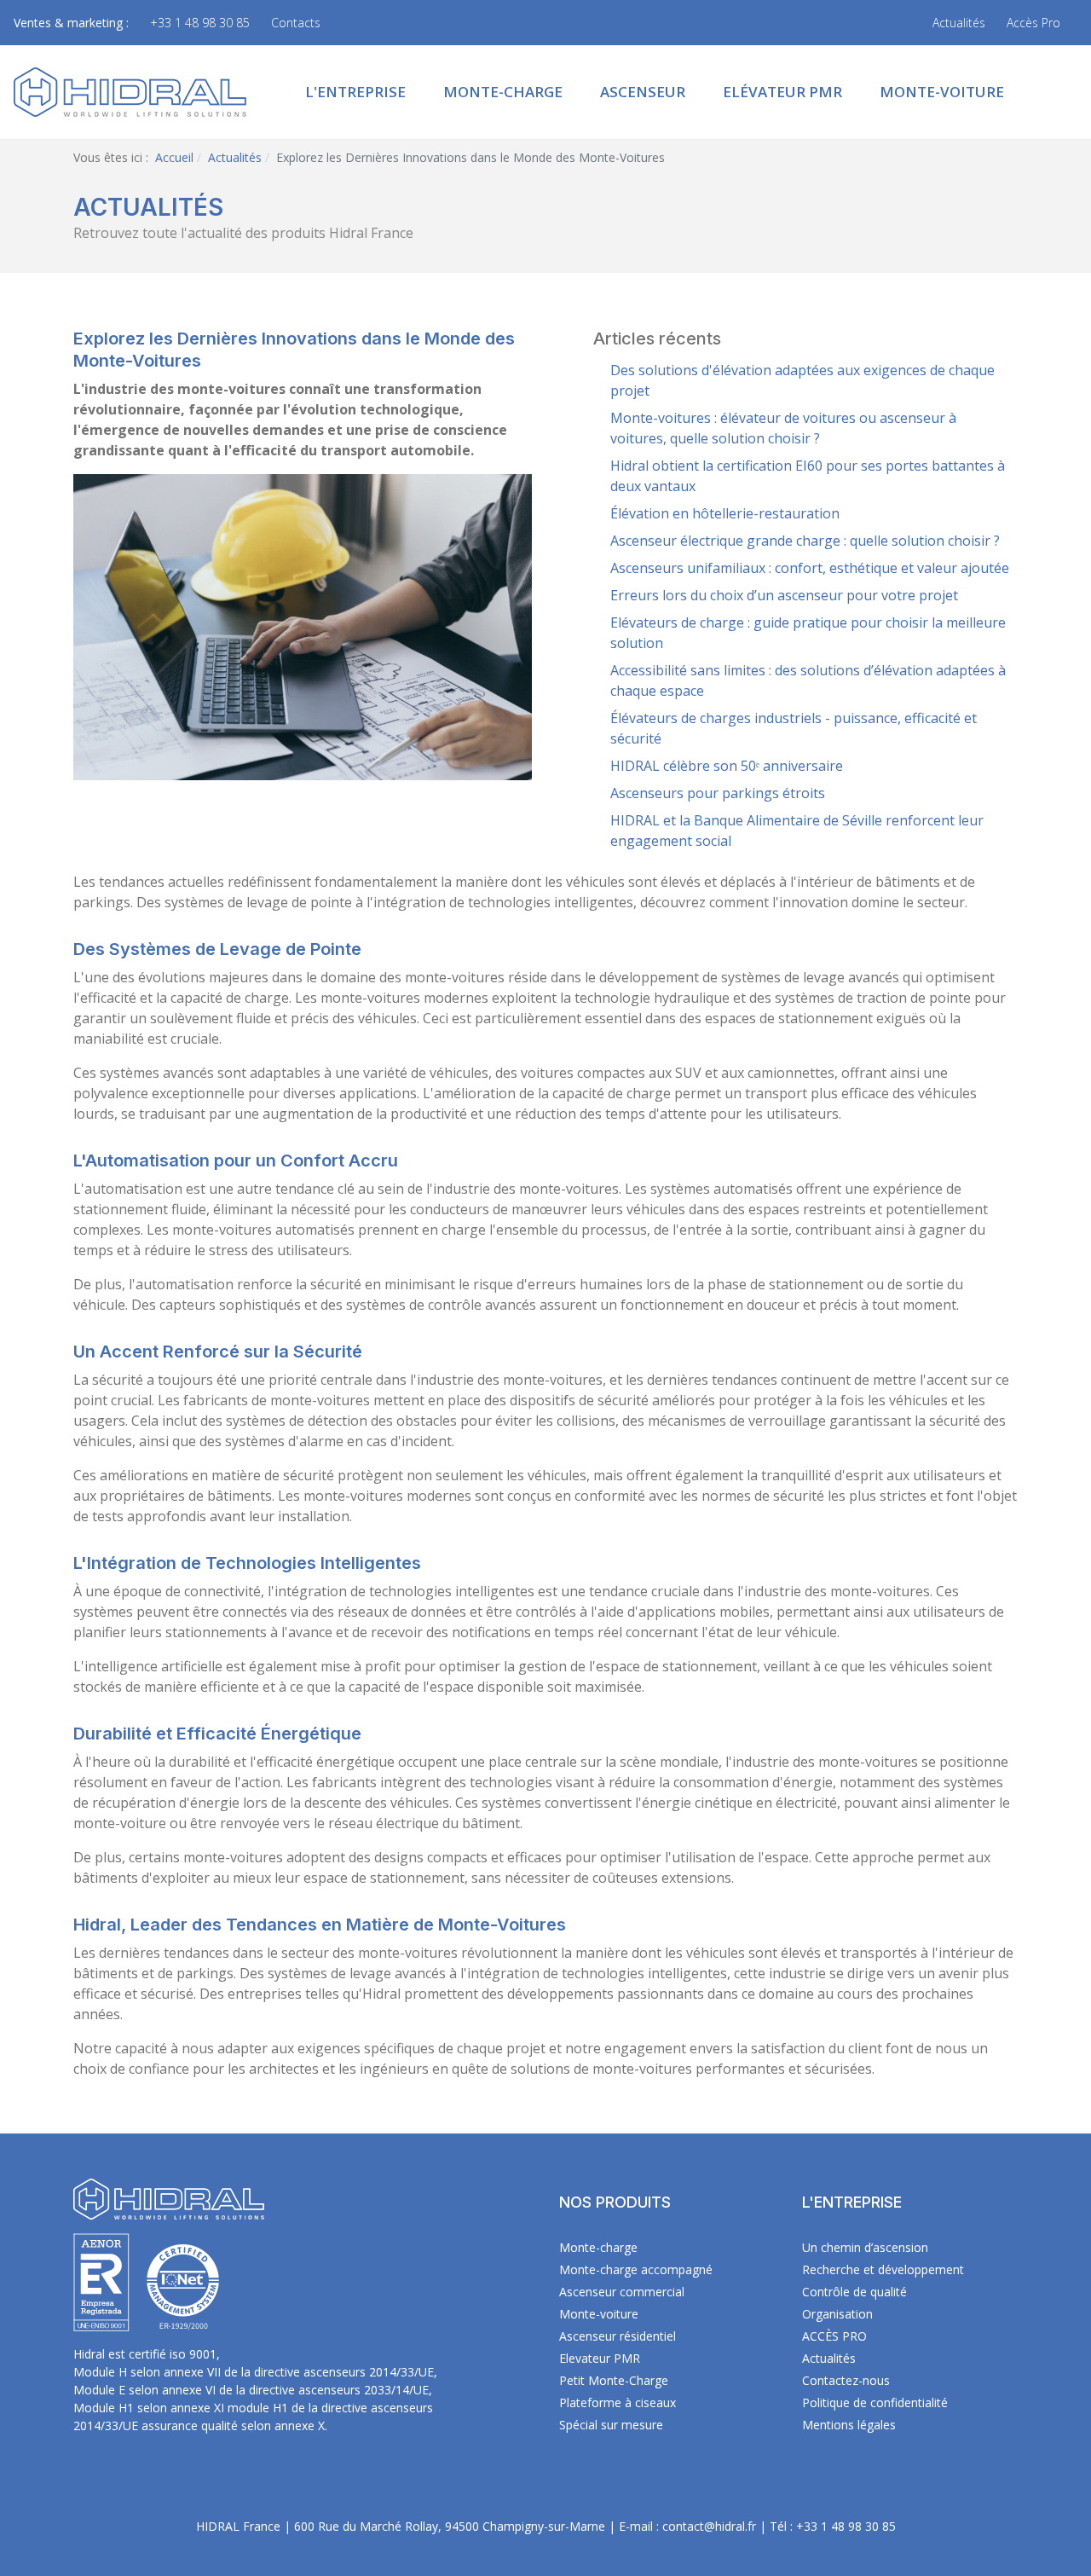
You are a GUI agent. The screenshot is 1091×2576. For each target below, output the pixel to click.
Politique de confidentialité (875, 2402)
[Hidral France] (130, 90)
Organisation (837, 2314)
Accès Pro (1033, 23)
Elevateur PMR (600, 2358)
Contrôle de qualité (854, 2292)
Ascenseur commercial (622, 2292)
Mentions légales (849, 2425)
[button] (355, 92)
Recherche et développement (883, 2269)
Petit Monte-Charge (614, 2380)
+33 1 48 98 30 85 (200, 23)
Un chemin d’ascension (865, 2247)
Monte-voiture (599, 2314)
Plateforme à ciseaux (618, 2402)
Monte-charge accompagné (636, 2269)
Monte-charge (598, 2247)
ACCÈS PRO (834, 2336)
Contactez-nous (846, 2380)
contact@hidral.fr (709, 2526)
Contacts (296, 23)
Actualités (959, 23)
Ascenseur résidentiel (618, 2336)
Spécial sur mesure (611, 2425)
